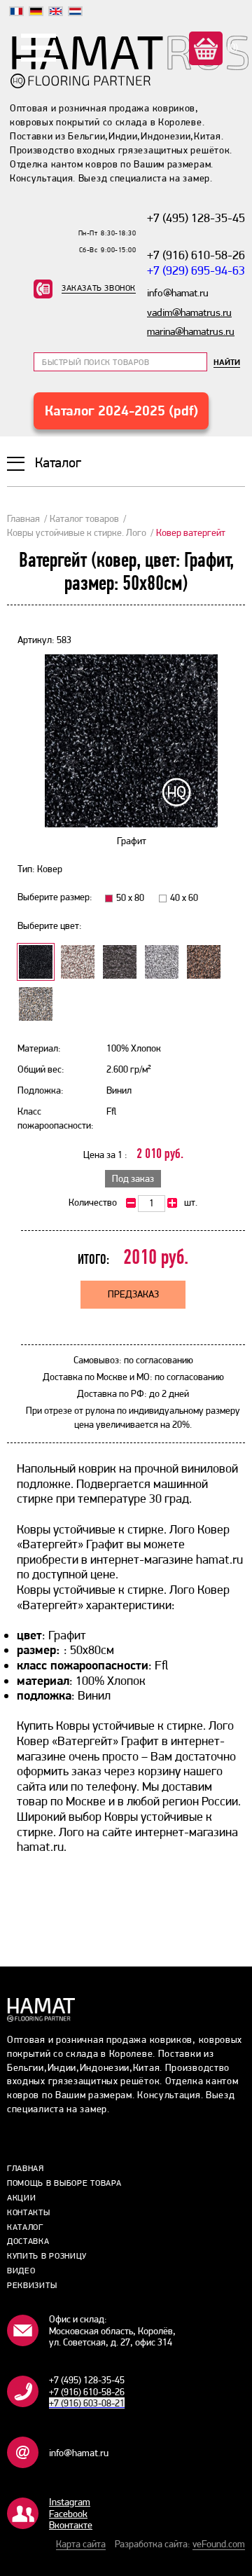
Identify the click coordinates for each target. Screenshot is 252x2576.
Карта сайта (81, 2544)
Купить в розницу (47, 2256)
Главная (23, 518)
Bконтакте (71, 2525)
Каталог (25, 2227)
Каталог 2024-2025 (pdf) (121, 411)
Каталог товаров (84, 518)
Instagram (70, 2502)
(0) (232, 47)
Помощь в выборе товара (64, 2183)
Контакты (29, 2212)
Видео (21, 2271)
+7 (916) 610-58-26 (196, 255)
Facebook (68, 2514)
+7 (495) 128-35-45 (196, 218)
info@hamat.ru (79, 2453)
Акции (22, 2198)
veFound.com (219, 2544)
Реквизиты (32, 2285)
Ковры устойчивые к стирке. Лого (77, 532)
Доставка (28, 2241)
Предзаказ (133, 1294)
